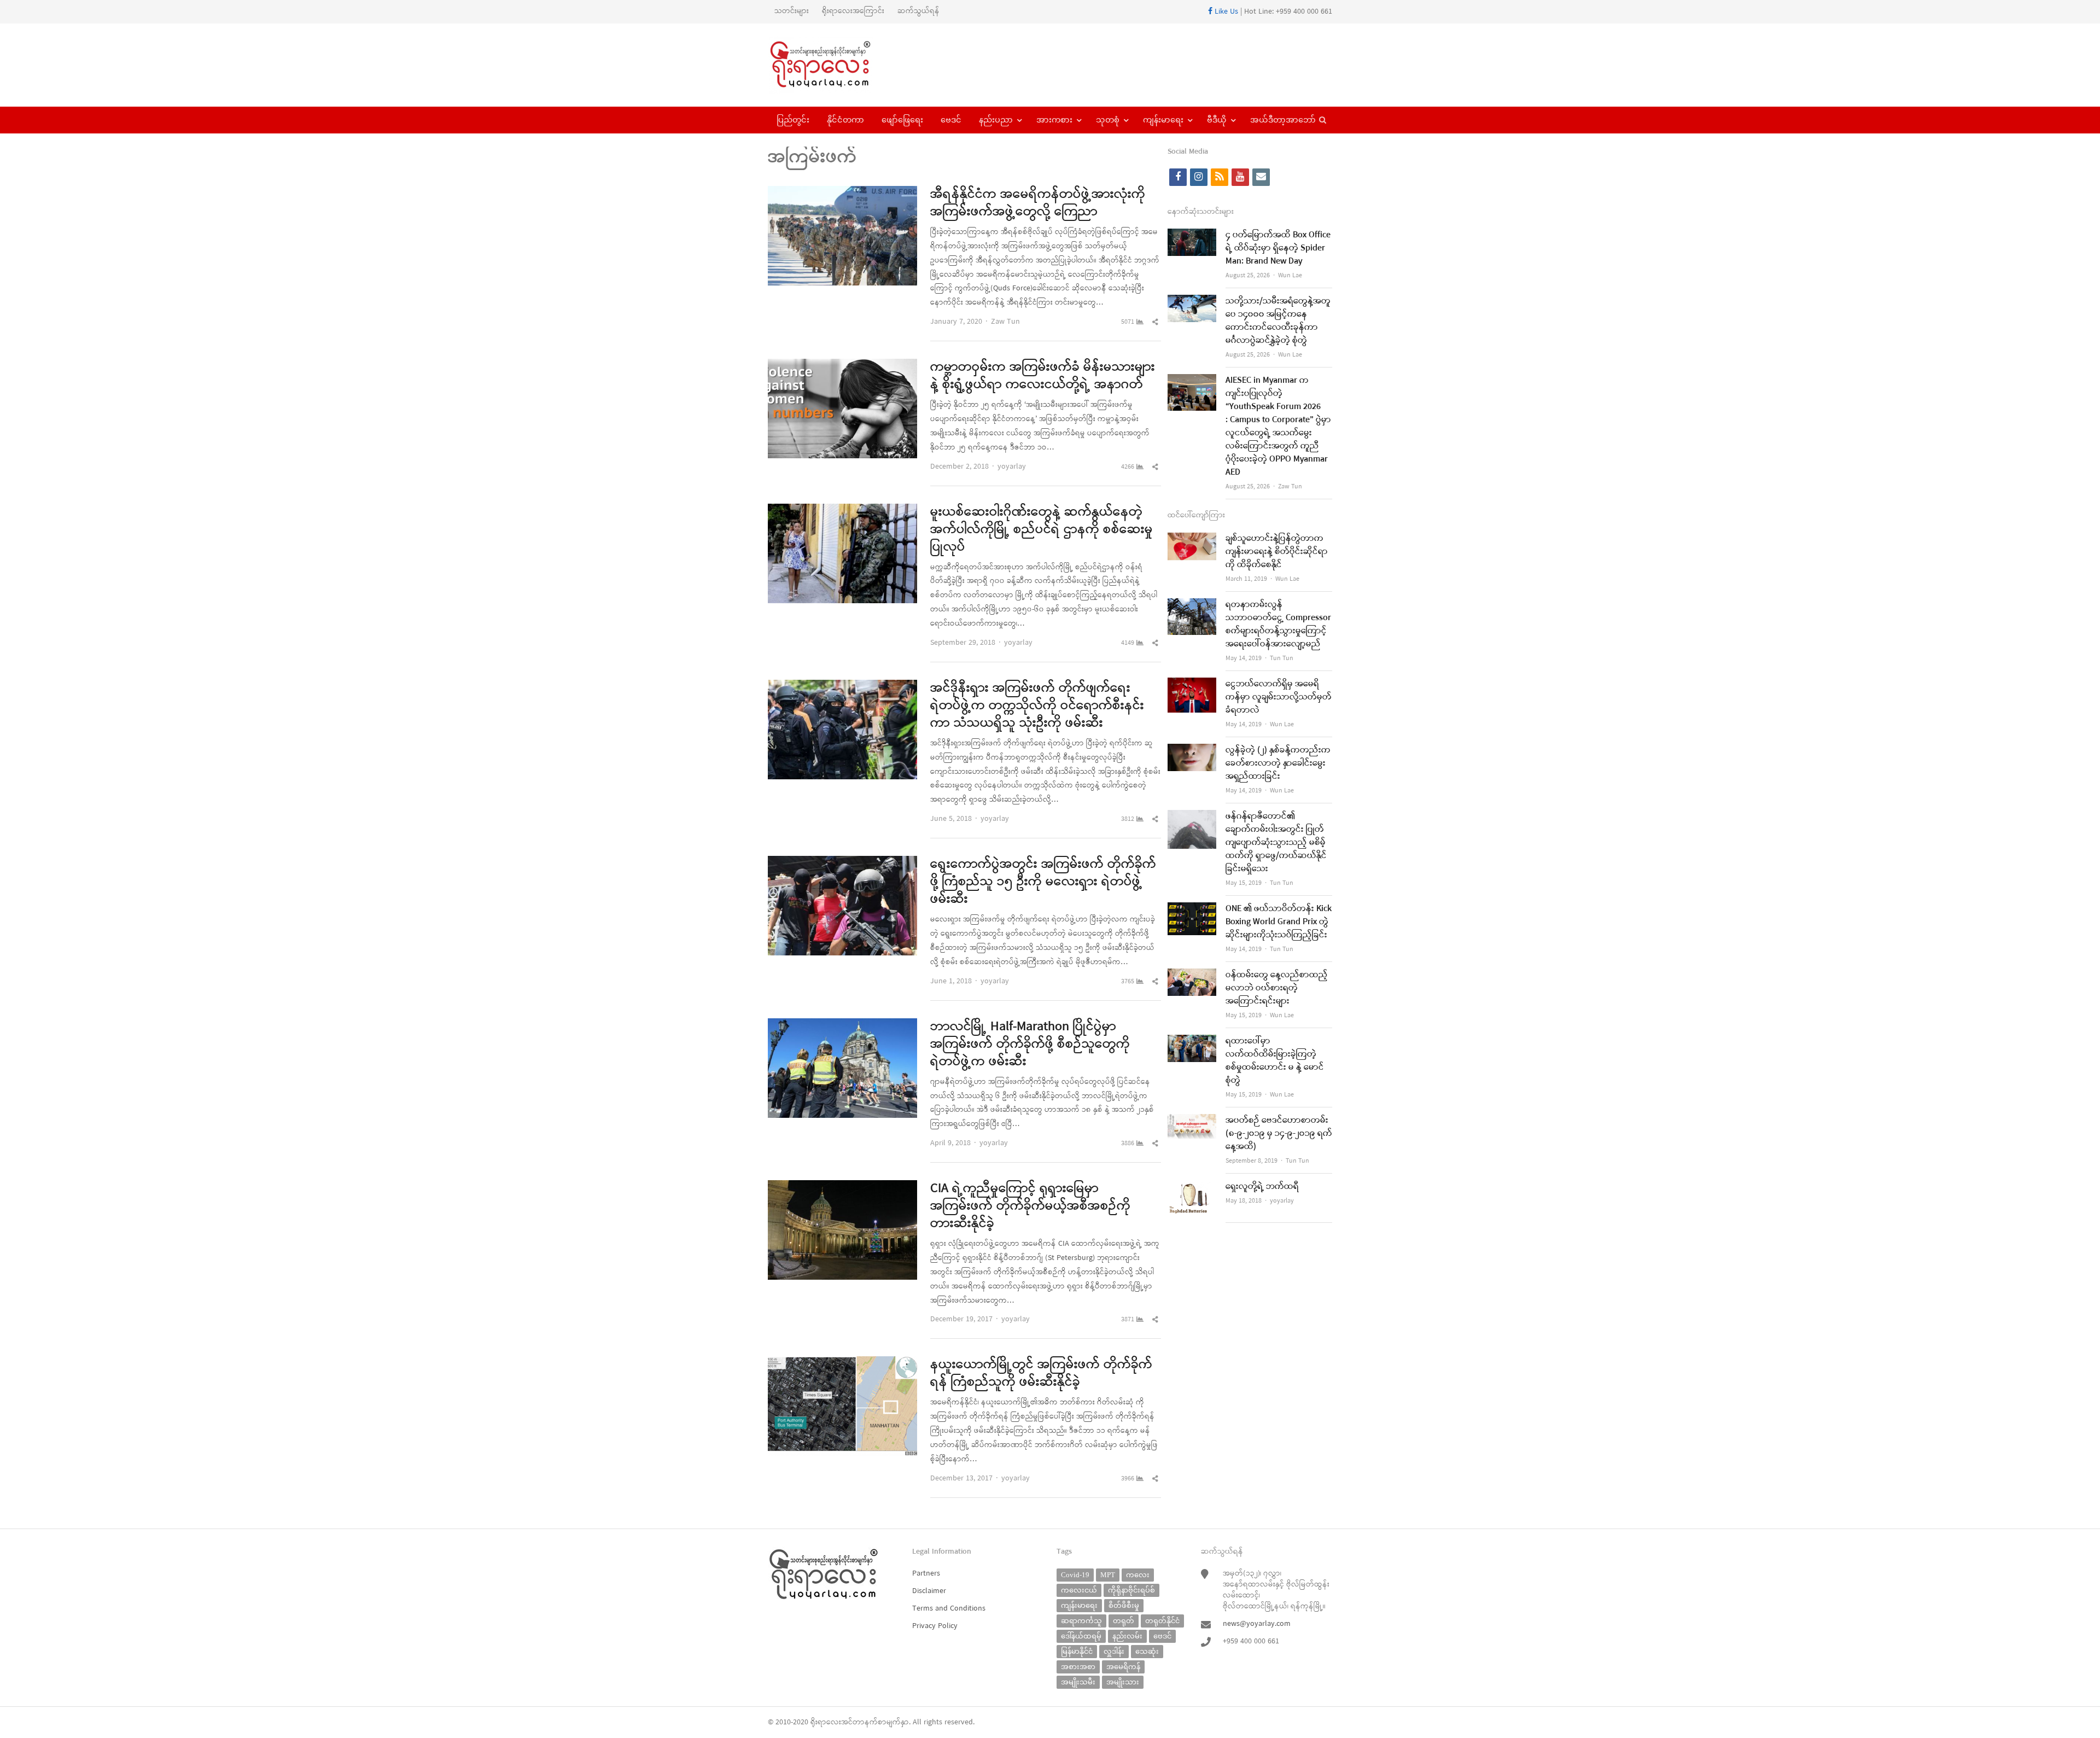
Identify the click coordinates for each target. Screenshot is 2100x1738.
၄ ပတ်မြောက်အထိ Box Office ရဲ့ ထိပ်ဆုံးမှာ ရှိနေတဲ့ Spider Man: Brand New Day (1278, 248)
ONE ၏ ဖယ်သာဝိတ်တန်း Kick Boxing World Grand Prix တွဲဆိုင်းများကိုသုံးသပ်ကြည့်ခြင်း (1279, 922)
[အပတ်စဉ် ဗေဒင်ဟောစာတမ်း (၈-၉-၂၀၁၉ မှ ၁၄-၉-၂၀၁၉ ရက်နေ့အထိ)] (1192, 1121)
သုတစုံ (1108, 120)
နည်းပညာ (996, 120)
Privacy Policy (935, 1626)
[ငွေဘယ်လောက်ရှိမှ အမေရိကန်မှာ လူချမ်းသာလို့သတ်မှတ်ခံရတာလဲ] (1192, 684)
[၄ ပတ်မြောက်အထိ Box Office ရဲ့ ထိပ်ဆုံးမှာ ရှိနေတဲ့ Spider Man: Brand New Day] (1192, 235)
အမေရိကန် (1123, 1667)
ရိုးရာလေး (826, 1722)
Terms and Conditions (949, 1609)
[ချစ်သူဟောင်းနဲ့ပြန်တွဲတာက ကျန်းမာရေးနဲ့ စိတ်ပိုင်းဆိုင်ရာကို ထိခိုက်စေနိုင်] (1192, 539)
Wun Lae (1290, 276)
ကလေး (1138, 1575)
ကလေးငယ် (1079, 1590)
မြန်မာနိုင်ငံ (1077, 1651)
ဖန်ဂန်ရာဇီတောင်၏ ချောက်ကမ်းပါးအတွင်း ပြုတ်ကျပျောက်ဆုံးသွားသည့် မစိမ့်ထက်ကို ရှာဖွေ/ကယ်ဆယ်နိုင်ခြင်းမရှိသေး (1276, 843)
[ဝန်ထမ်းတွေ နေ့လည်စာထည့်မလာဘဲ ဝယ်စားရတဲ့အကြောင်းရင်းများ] (1192, 975)
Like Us (1225, 12)
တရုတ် (1124, 1621)
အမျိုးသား (1123, 1682)
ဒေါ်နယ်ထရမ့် (1081, 1636)
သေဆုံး (1147, 1651)
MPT (1108, 1575)
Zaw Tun (1005, 322)
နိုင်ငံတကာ (845, 120)
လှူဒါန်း (1114, 1651)
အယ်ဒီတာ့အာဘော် (1283, 120)
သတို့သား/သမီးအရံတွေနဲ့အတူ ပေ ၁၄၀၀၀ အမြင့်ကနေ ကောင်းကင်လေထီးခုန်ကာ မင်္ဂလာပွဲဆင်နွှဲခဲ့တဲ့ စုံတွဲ (1278, 321)
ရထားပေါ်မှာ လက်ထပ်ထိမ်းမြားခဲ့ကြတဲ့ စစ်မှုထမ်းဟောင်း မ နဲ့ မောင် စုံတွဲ (1275, 1061)
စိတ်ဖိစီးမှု (1124, 1605)
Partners (926, 1574)
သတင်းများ (792, 11)
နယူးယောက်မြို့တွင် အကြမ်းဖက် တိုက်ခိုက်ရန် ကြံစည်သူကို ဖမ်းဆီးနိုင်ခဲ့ (1041, 1374)
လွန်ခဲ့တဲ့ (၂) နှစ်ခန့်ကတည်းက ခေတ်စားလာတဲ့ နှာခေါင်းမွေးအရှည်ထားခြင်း (1278, 763)
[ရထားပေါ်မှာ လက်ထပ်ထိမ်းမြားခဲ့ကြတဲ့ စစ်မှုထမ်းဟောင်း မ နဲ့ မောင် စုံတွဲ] (1192, 1042)
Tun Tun (1282, 658)
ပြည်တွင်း (793, 120)
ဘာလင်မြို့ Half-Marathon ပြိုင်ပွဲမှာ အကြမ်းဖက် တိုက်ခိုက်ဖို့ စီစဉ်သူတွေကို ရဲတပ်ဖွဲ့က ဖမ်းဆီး (1030, 1045)
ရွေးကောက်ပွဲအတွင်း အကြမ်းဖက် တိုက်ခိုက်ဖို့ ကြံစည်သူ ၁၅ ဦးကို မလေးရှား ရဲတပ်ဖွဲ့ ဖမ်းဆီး (1043, 882)
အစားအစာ (1078, 1667)
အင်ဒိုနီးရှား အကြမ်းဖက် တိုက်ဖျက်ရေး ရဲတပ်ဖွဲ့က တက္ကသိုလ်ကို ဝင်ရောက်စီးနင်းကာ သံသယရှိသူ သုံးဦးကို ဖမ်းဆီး (1037, 706)
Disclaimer (929, 1591)
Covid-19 (1075, 1575)
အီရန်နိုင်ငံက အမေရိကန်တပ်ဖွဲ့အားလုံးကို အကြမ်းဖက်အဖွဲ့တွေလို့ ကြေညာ (1038, 203)
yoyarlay (1012, 467)
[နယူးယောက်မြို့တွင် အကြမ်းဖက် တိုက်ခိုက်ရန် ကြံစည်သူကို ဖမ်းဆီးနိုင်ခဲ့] (842, 1363)
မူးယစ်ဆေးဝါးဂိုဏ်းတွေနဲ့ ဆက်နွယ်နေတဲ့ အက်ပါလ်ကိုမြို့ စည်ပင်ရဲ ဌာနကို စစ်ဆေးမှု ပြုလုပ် (1042, 530)
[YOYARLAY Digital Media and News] (834, 65)
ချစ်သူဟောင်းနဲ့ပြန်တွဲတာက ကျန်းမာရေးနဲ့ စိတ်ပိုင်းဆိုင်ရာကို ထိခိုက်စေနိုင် (1277, 552)
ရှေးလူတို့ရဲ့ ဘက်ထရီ (1262, 1187)
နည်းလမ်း (1127, 1636)
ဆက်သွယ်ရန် (918, 11)
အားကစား (1054, 120)
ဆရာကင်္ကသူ (1081, 1621)
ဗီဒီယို (1217, 120)
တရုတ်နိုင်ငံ (1162, 1621)
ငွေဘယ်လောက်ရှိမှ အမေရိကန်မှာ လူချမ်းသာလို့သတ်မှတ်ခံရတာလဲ (1279, 697)
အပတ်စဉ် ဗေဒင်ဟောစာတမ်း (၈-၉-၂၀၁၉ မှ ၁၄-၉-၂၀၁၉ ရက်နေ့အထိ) (1279, 1134)
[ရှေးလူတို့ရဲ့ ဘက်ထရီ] (1192, 1187)
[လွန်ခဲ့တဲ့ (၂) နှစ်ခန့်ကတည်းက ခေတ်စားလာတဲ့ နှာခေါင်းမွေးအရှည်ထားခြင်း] (1192, 751)
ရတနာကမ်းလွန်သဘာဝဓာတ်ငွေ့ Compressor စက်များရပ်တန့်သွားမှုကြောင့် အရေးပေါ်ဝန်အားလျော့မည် (1278, 625)
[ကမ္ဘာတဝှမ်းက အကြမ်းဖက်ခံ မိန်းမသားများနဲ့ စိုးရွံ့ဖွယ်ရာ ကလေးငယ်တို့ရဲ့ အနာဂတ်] (842, 366)
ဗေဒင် (951, 120)
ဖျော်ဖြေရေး (902, 120)
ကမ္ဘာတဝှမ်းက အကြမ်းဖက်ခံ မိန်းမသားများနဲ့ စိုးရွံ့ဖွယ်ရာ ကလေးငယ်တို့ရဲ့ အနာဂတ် (1043, 376)
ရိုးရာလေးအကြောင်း (853, 11)
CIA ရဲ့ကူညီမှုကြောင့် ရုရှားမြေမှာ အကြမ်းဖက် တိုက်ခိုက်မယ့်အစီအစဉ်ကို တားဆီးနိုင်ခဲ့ (1030, 1206)
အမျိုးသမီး (1078, 1682)
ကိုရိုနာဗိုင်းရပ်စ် (1131, 1590)
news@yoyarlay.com (1257, 1624)
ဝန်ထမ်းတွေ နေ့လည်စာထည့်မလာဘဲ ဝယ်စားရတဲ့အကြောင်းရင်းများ (1277, 988)
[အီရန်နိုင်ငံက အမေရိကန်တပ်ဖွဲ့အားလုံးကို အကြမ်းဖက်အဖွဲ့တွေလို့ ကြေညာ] (842, 193)
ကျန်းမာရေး (1163, 120)
